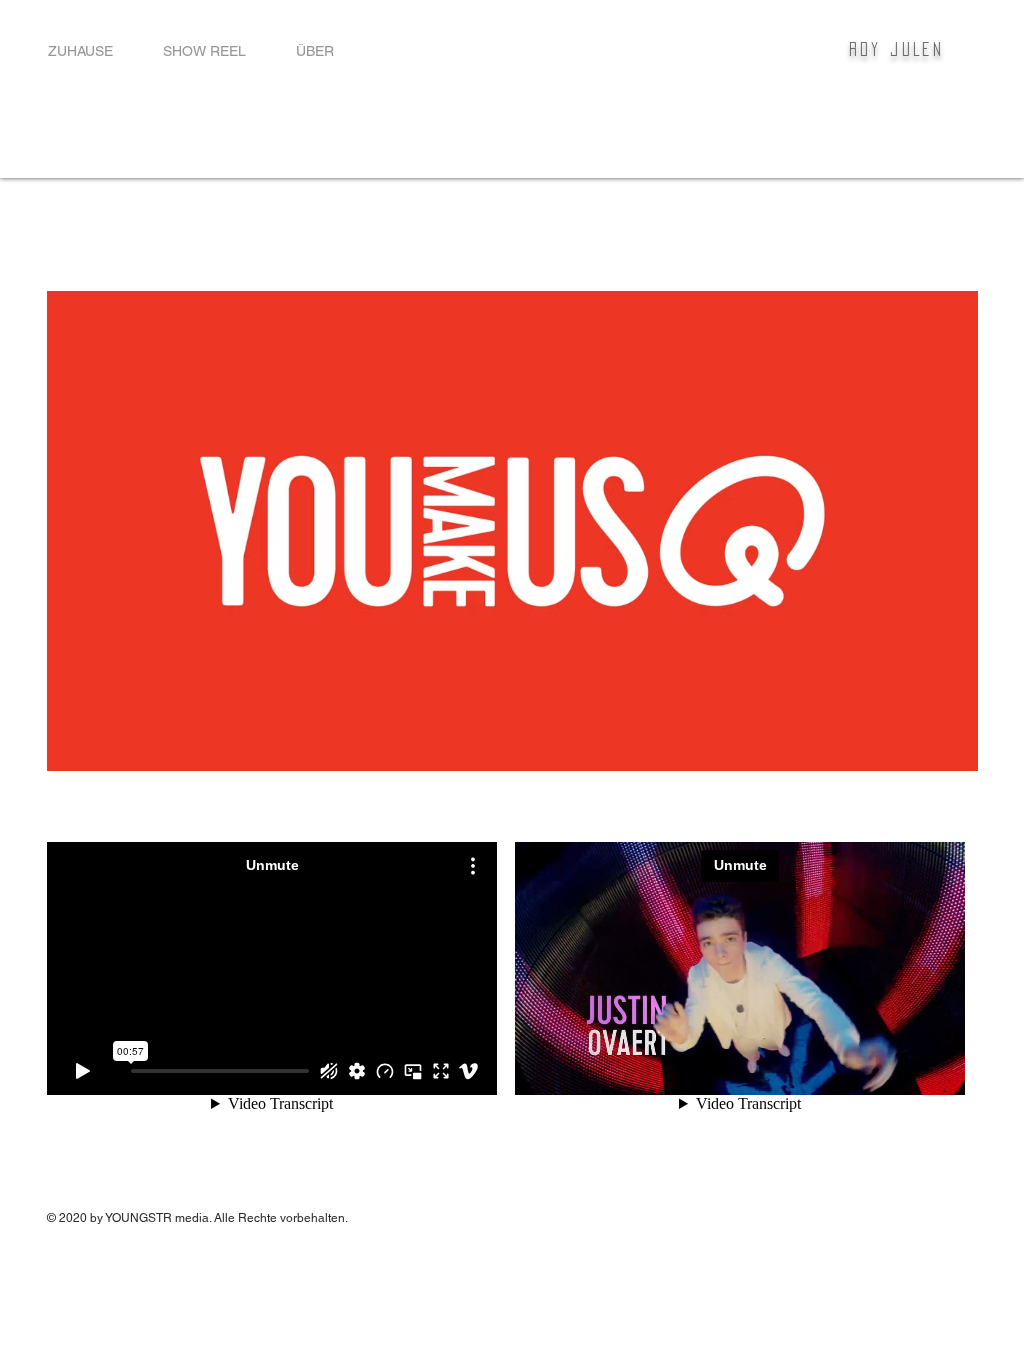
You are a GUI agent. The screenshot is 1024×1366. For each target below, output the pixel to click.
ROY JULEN (897, 49)
